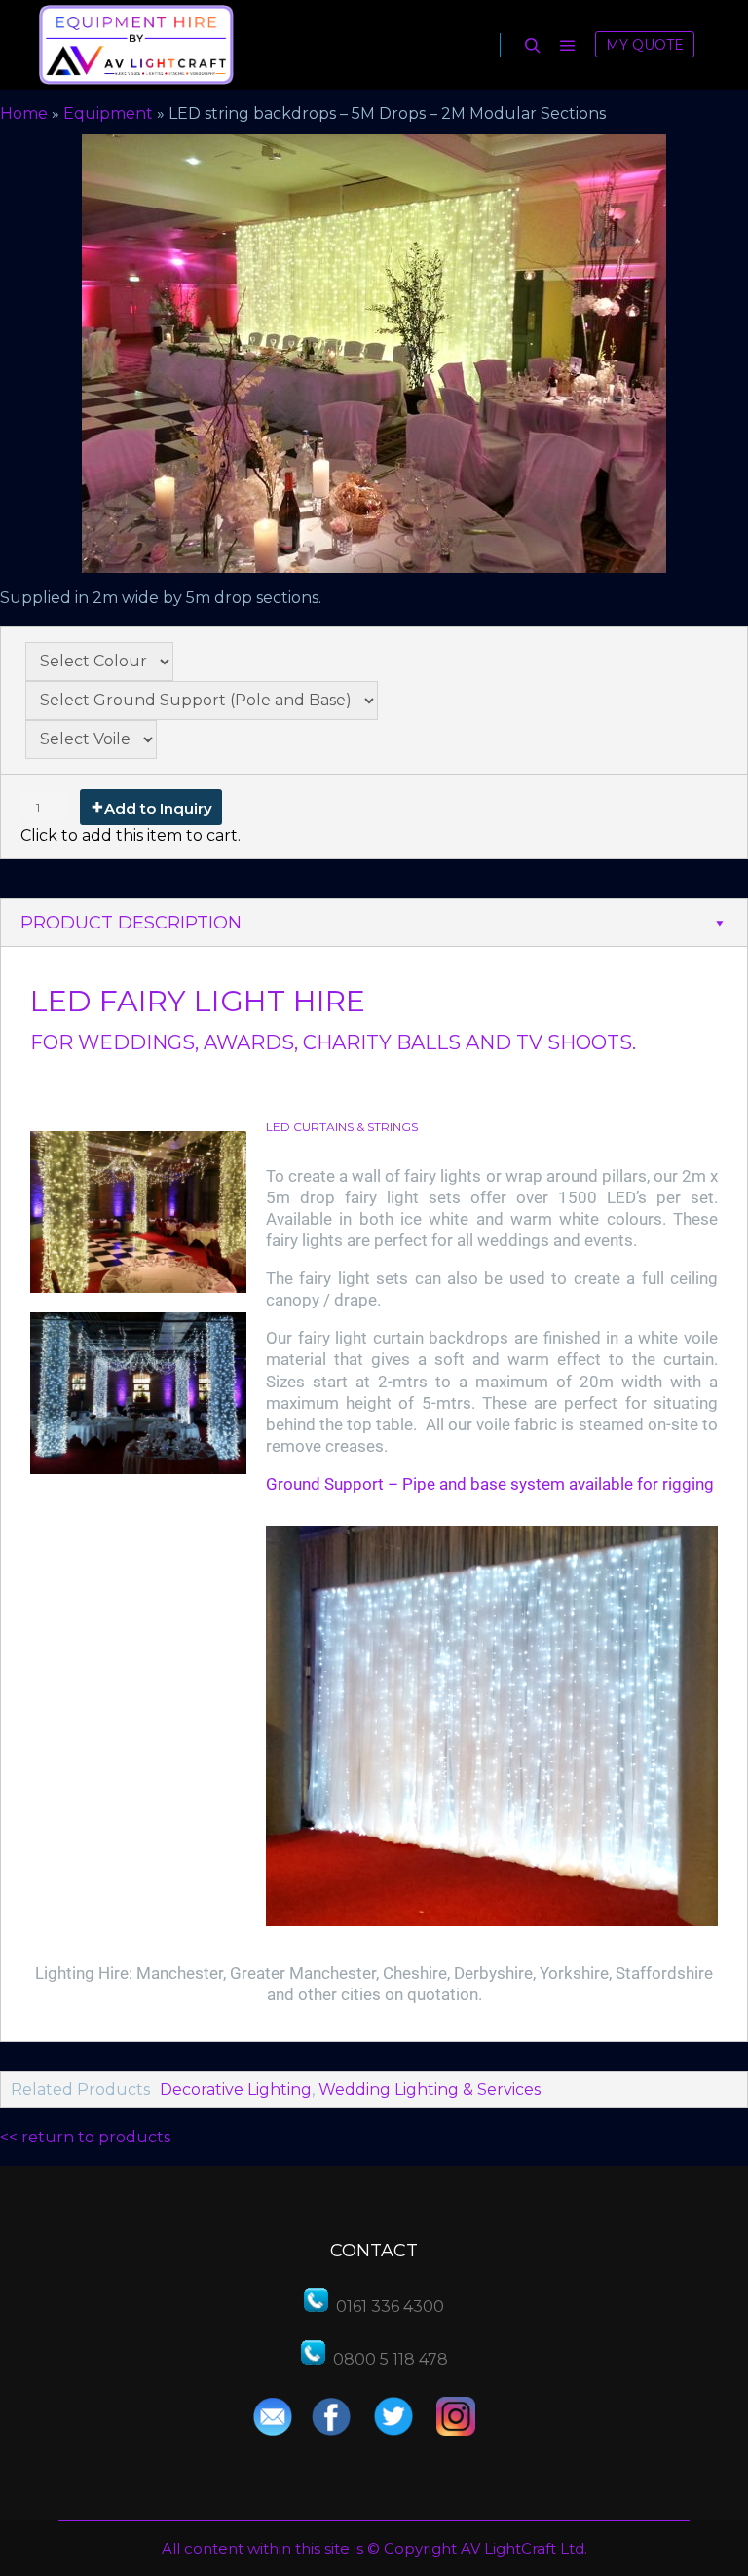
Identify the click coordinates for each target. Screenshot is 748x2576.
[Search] (533, 46)
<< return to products (85, 2137)
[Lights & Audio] (136, 45)
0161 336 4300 (390, 2307)
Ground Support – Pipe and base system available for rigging (490, 1484)
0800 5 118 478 (391, 2359)
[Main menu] (568, 46)
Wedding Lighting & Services (430, 2089)
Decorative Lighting (236, 2089)
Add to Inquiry (158, 808)
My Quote (645, 45)
